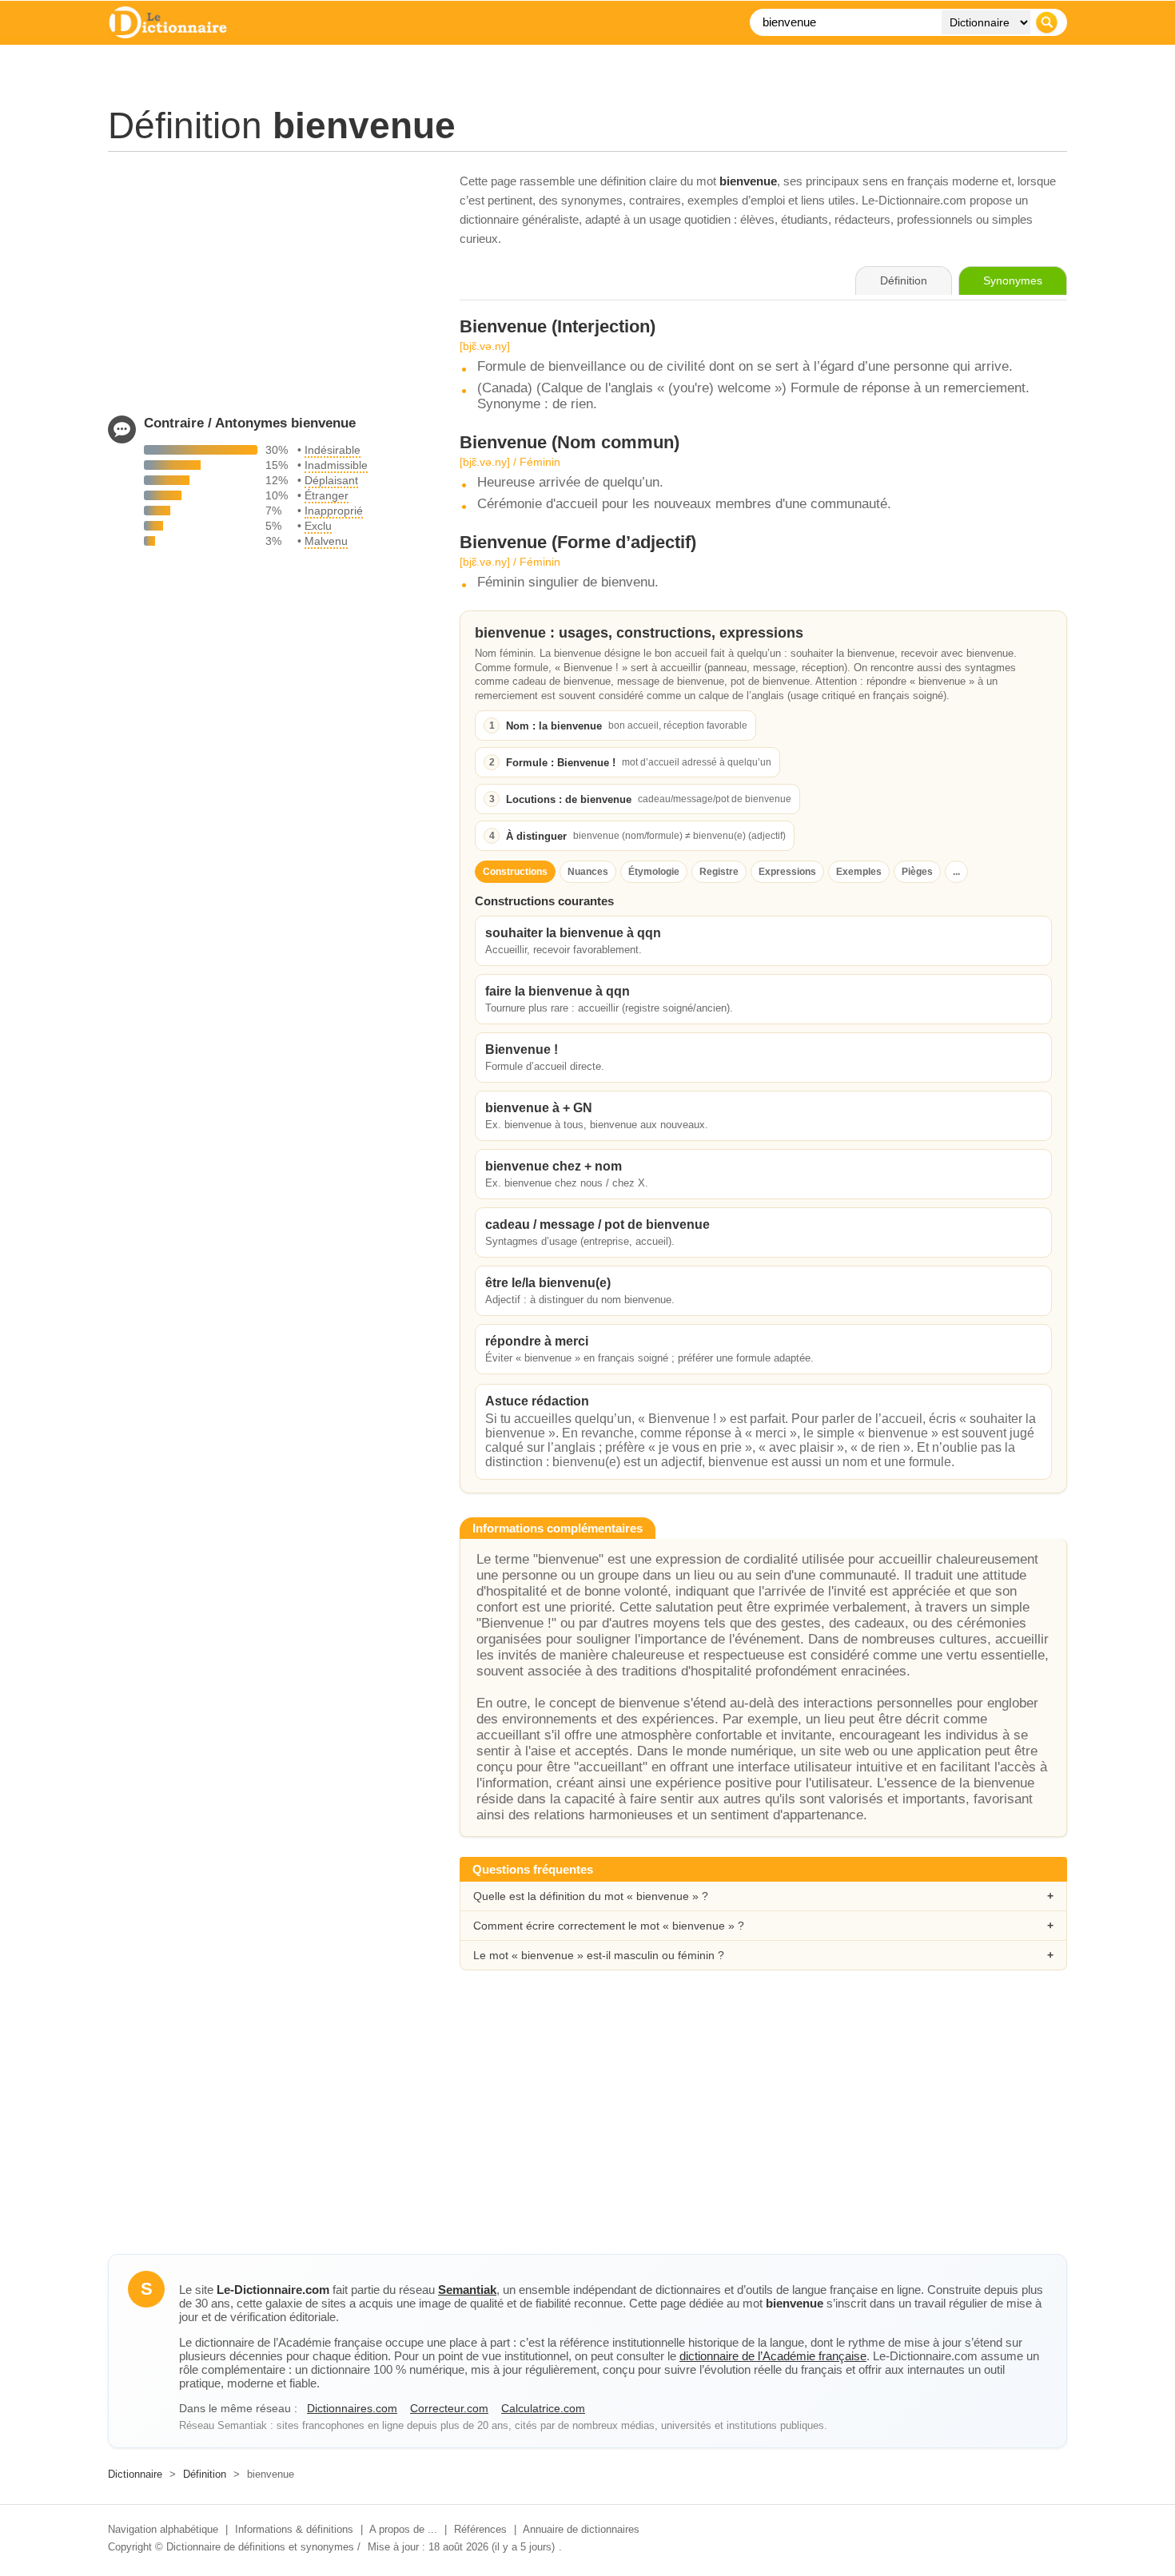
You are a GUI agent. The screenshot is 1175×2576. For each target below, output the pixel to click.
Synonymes (1013, 280)
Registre (719, 872)
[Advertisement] (268, 284)
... (956, 872)
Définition (205, 2474)
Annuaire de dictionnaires (581, 2529)
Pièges (917, 872)
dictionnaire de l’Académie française (773, 2356)
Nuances (588, 872)
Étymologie (654, 872)
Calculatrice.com (543, 2408)
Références (480, 2529)
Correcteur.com (449, 2408)
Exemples (859, 872)
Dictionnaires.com (352, 2408)
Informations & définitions (294, 2529)
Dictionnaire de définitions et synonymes (260, 2547)
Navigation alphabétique (163, 2529)
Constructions (515, 872)
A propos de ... (403, 2529)
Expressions (787, 872)
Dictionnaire (135, 2474)
